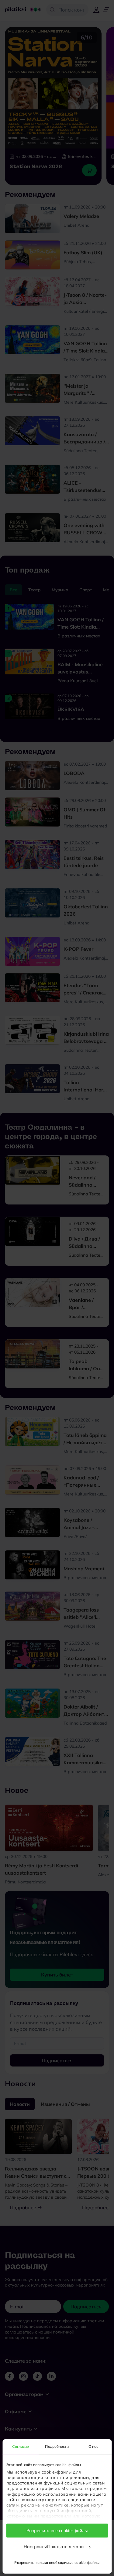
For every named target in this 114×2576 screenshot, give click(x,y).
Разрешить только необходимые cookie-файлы (57, 2563)
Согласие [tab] (21, 2446)
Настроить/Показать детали (54, 2547)
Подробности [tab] (57, 2446)
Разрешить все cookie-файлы (57, 2531)
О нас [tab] (93, 2446)
